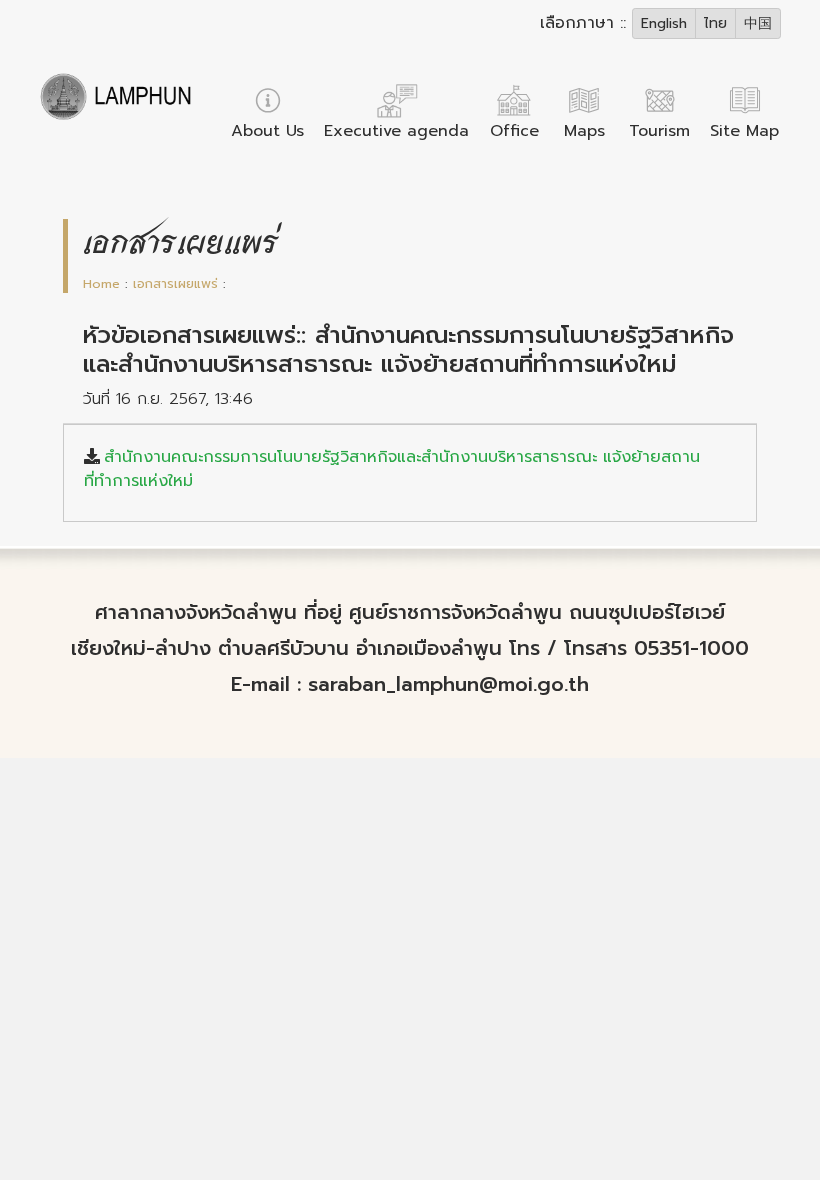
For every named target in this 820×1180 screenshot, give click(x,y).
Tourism (659, 131)
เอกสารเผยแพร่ (175, 283)
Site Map (744, 131)
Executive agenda (396, 131)
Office (514, 131)
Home (101, 283)
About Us (267, 131)
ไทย (715, 23)
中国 (758, 23)
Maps (584, 131)
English (664, 23)
